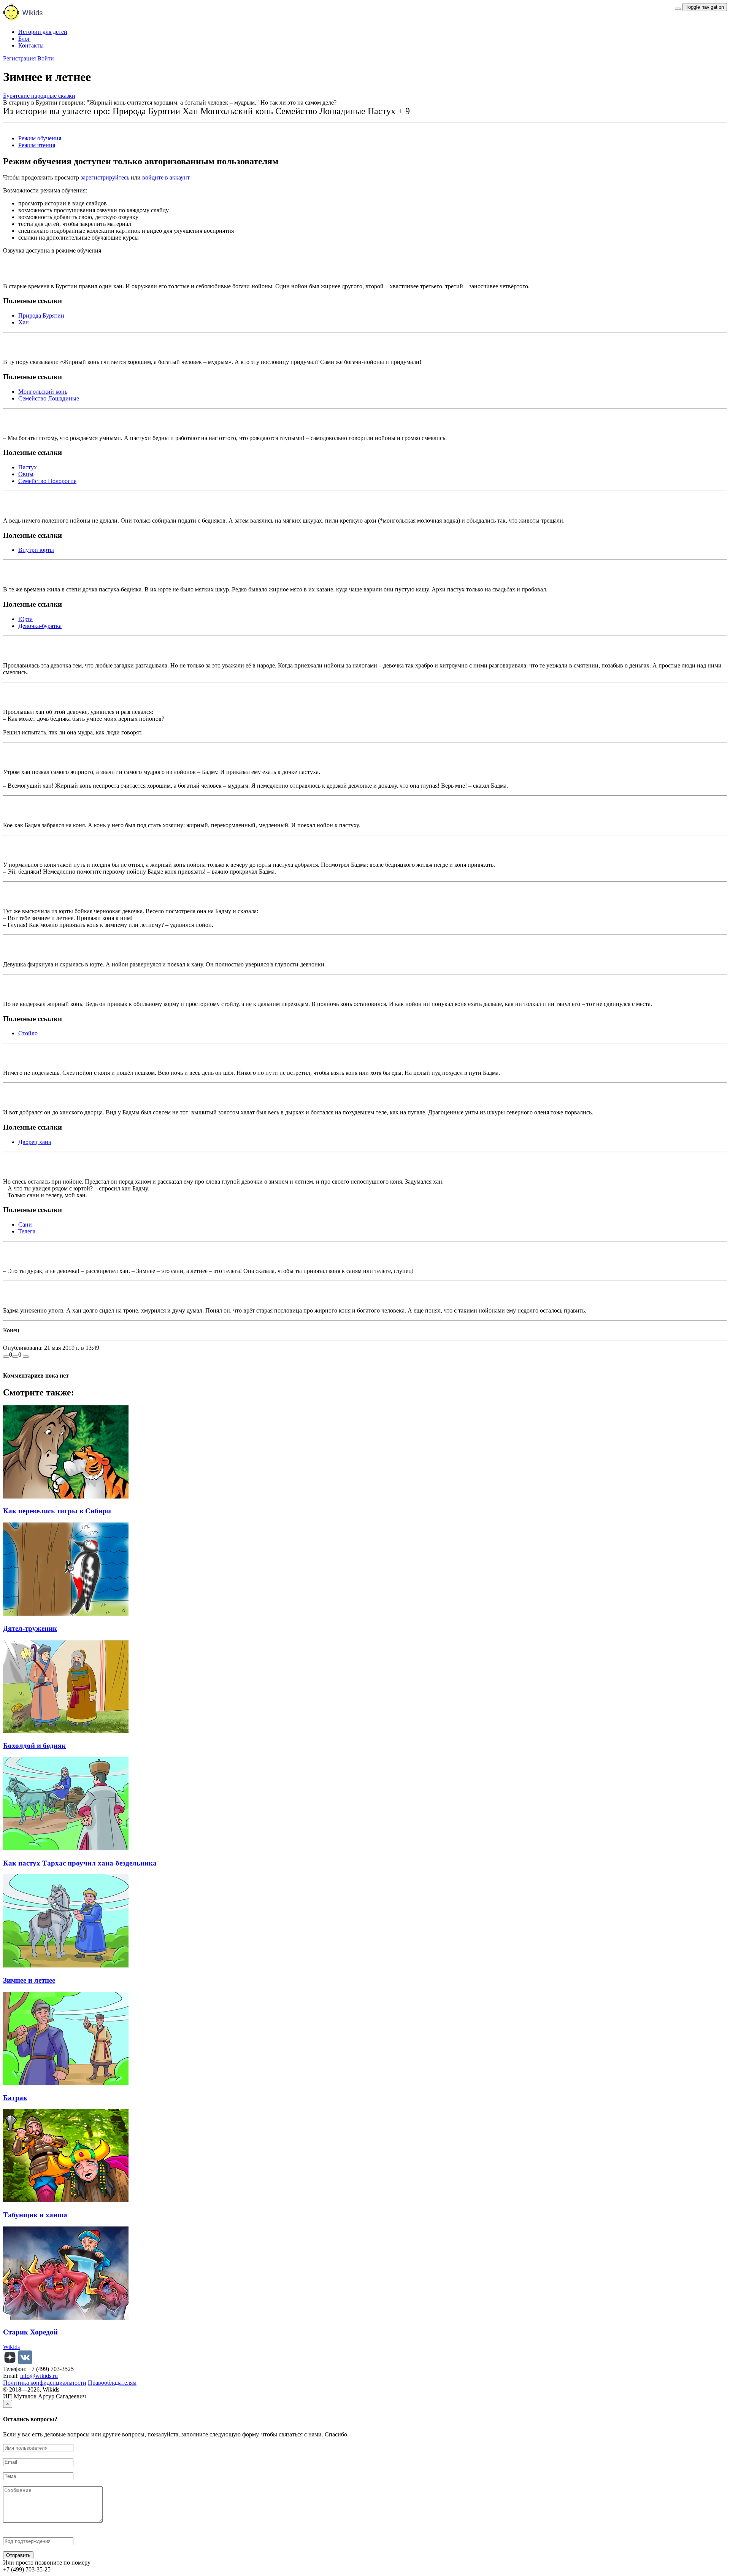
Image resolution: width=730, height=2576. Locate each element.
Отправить (18, 2555)
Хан (24, 322)
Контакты (31, 45)
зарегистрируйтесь (105, 177)
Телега (27, 1231)
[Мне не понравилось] (15, 1357)
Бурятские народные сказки (39, 96)
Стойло (28, 1033)
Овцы (26, 474)
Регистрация (19, 58)
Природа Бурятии (41, 315)
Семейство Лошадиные (49, 398)
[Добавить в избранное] (26, 1357)
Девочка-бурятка (40, 626)
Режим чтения (37, 145)
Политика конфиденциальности (45, 2383)
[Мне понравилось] (6, 1357)
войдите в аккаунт (166, 177)
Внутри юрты (36, 550)
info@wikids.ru (39, 2376)
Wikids (11, 2347)
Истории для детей (43, 32)
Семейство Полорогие (47, 481)
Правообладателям (112, 2383)
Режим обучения (40, 138)
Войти (46, 58)
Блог (24, 39)
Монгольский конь (43, 392)
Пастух (28, 467)
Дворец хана (35, 1142)
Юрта (25, 619)
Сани (25, 1224)
